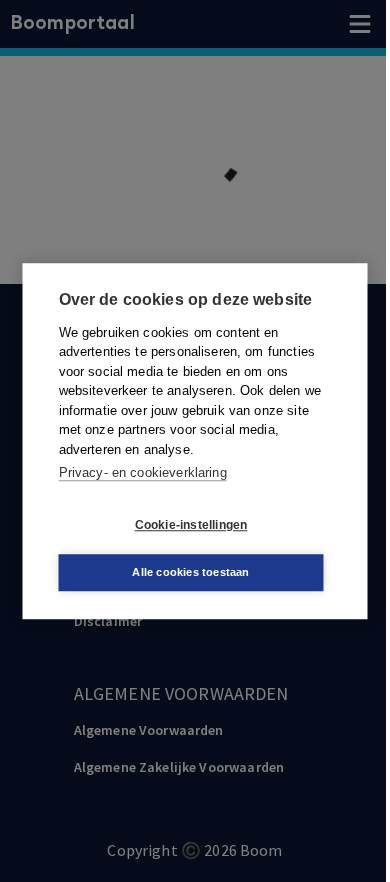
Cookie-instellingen (191, 525)
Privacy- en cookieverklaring (143, 472)
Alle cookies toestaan (190, 572)
